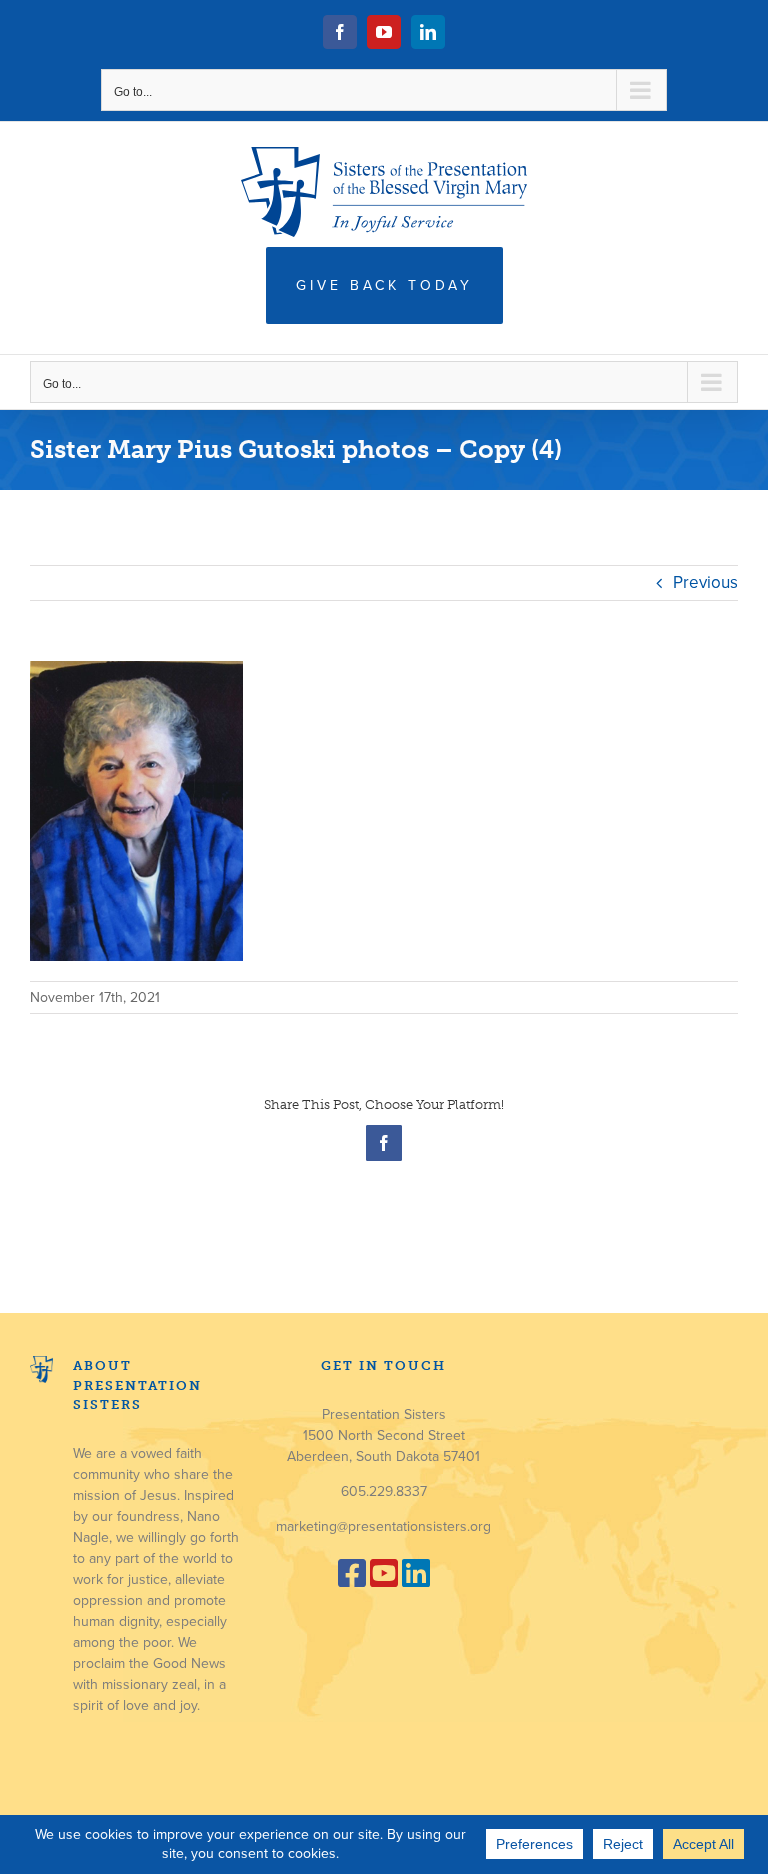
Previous (705, 582)
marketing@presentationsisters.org (383, 1526)
